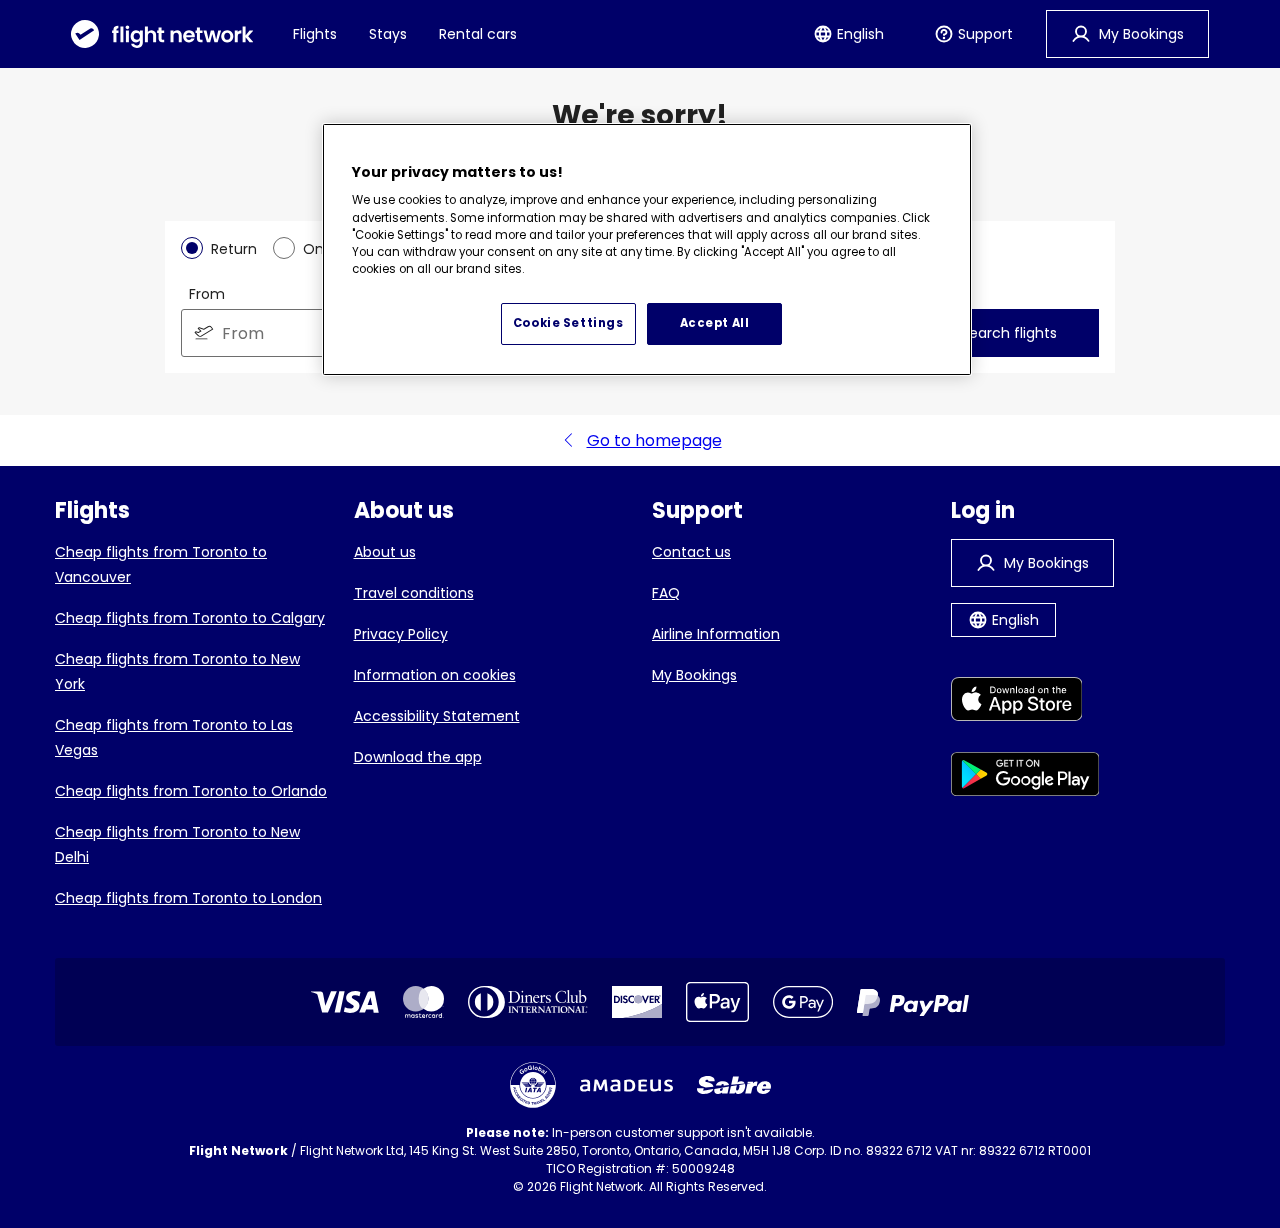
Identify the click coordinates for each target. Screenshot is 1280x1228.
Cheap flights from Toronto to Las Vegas (174, 737)
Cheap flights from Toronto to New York (177, 671)
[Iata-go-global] (533, 1085)
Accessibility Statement (437, 716)
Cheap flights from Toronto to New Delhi (177, 844)
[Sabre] (734, 1085)
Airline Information (716, 634)
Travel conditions (414, 593)
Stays (388, 34)
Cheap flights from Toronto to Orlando (191, 791)
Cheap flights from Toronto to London (188, 898)
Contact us (691, 552)
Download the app (418, 757)
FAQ (666, 593)
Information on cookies (435, 675)
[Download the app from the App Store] (1025, 702)
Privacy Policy (401, 634)
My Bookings (694, 675)
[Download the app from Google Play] (1025, 777)
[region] (647, 250)
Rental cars (478, 34)
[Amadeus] (626, 1085)
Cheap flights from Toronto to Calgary (190, 618)
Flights (315, 34)
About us (385, 552)
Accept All (715, 323)
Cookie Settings (568, 323)
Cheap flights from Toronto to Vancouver (161, 564)
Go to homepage (654, 440)
